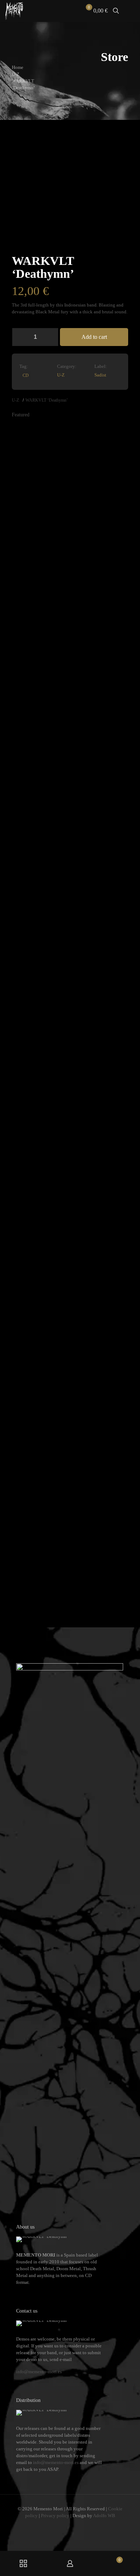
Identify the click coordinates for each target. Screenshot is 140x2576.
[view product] (29, 433)
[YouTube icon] (67, 2526)
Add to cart (94, 337)
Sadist (100, 375)
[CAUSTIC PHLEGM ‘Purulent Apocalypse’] (114, 693)
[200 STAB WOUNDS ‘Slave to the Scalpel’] (26, 1283)
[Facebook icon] (59, 2526)
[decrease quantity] (20, 337)
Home (18, 67)
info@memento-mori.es (39, 2372)
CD (26, 376)
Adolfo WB (104, 2516)
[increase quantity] (50, 337)
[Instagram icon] (74, 2526)
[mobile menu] (130, 11)
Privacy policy (55, 2516)
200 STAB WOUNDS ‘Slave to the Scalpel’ (34, 1585)
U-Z (16, 74)
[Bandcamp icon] (81, 2526)
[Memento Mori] (14, 11)
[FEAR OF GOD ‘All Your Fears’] (55, 1283)
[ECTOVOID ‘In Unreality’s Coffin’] (85, 693)
